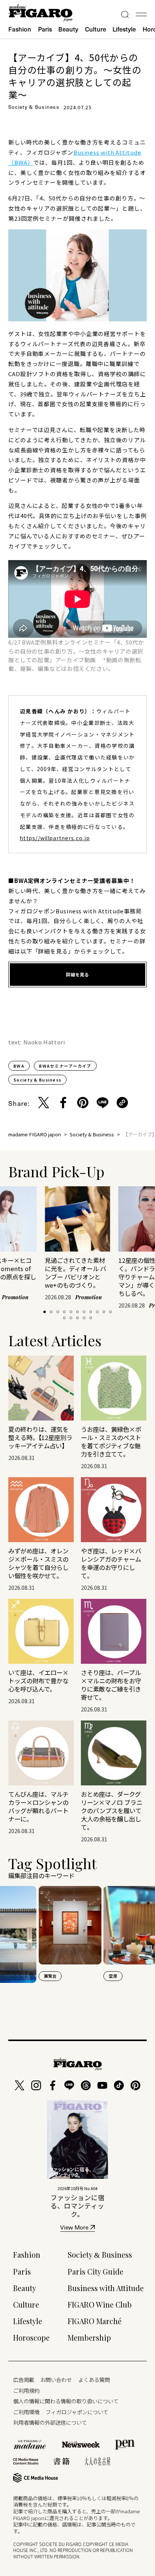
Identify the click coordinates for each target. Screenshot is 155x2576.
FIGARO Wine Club (100, 2305)
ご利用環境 (26, 2412)
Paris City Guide (96, 2272)
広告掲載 (24, 2379)
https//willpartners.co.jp (55, 838)
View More (74, 2228)
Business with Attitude (106, 2288)
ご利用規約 (26, 2390)
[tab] (45, 1312)
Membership (89, 2338)
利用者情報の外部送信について (50, 2422)
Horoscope (31, 2338)
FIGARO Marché (95, 2321)
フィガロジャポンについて (77, 2412)
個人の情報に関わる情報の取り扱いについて (66, 2401)
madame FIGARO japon (35, 1134)
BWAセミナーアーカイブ (65, 1066)
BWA (19, 1066)
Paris (45, 29)
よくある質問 (94, 2379)
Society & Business (37, 1080)
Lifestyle (124, 29)
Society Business (100, 2255)
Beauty (68, 29)
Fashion (20, 29)
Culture (96, 29)
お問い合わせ (56, 2379)
